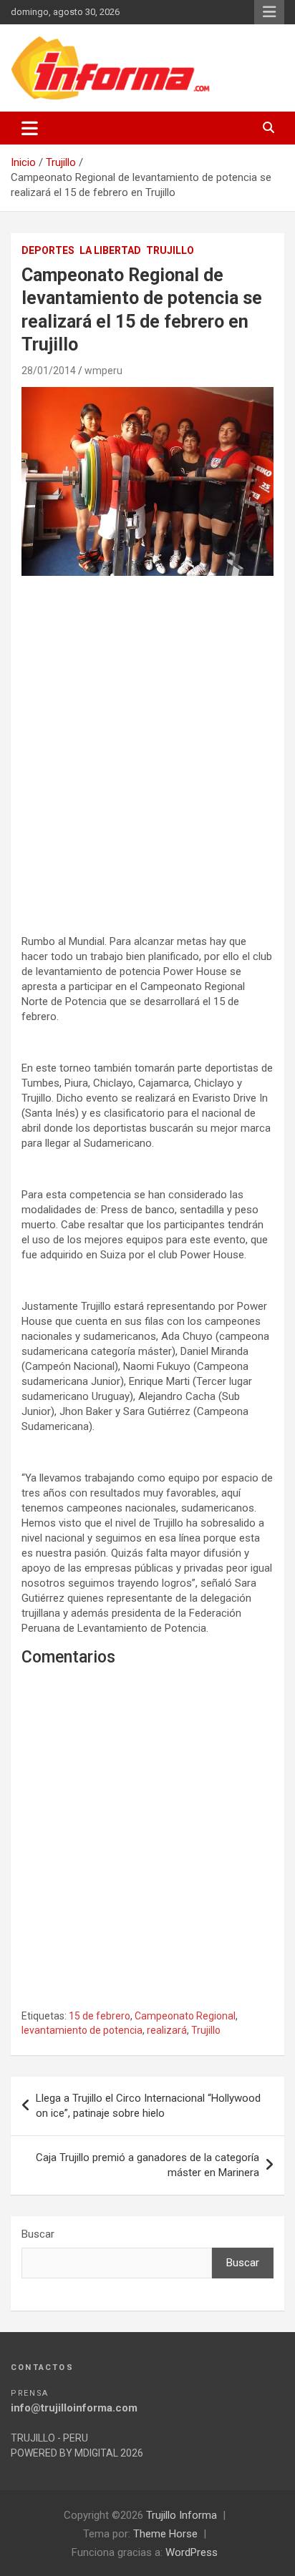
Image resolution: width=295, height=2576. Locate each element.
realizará (167, 2030)
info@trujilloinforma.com (74, 2408)
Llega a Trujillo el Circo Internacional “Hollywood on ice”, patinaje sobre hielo (148, 2106)
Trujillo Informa (182, 2515)
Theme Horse (165, 2534)
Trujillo (170, 250)
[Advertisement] (147, 744)
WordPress (192, 2552)
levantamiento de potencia (82, 2030)
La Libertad (110, 250)
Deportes (48, 250)
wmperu (103, 371)
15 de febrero (100, 2016)
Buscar (38, 2234)
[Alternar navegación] (30, 128)
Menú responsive (269, 12)
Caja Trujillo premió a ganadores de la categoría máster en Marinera (147, 2165)
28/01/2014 (49, 371)
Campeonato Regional (185, 2016)
